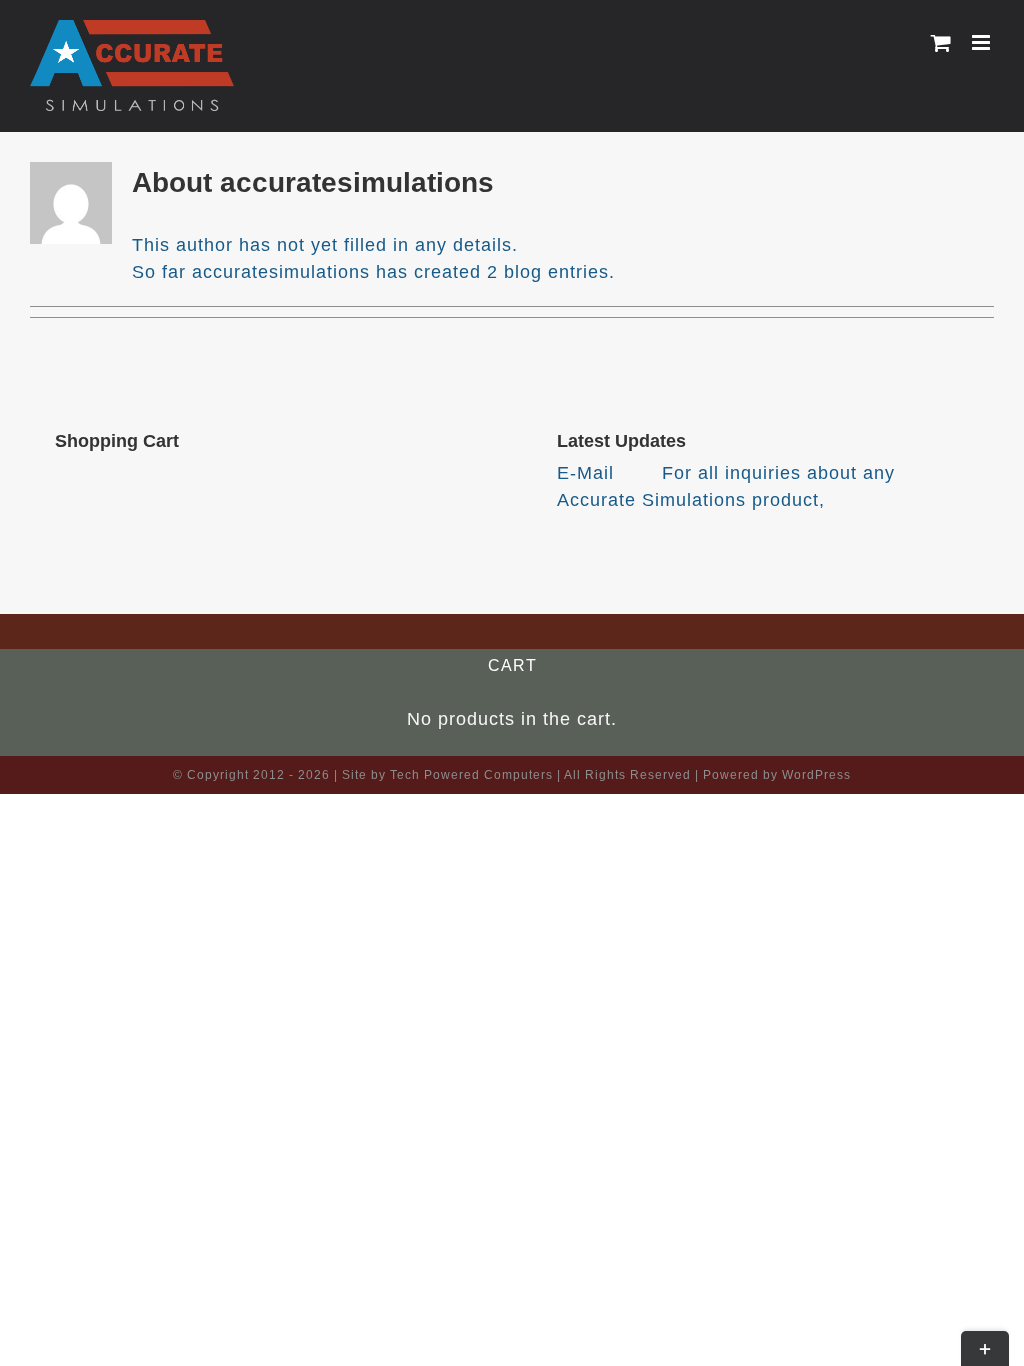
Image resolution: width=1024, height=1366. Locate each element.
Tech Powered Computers (471, 775)
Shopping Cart (117, 441)
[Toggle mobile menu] (983, 42)
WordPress (816, 775)
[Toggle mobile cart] (941, 42)
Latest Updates (621, 441)
